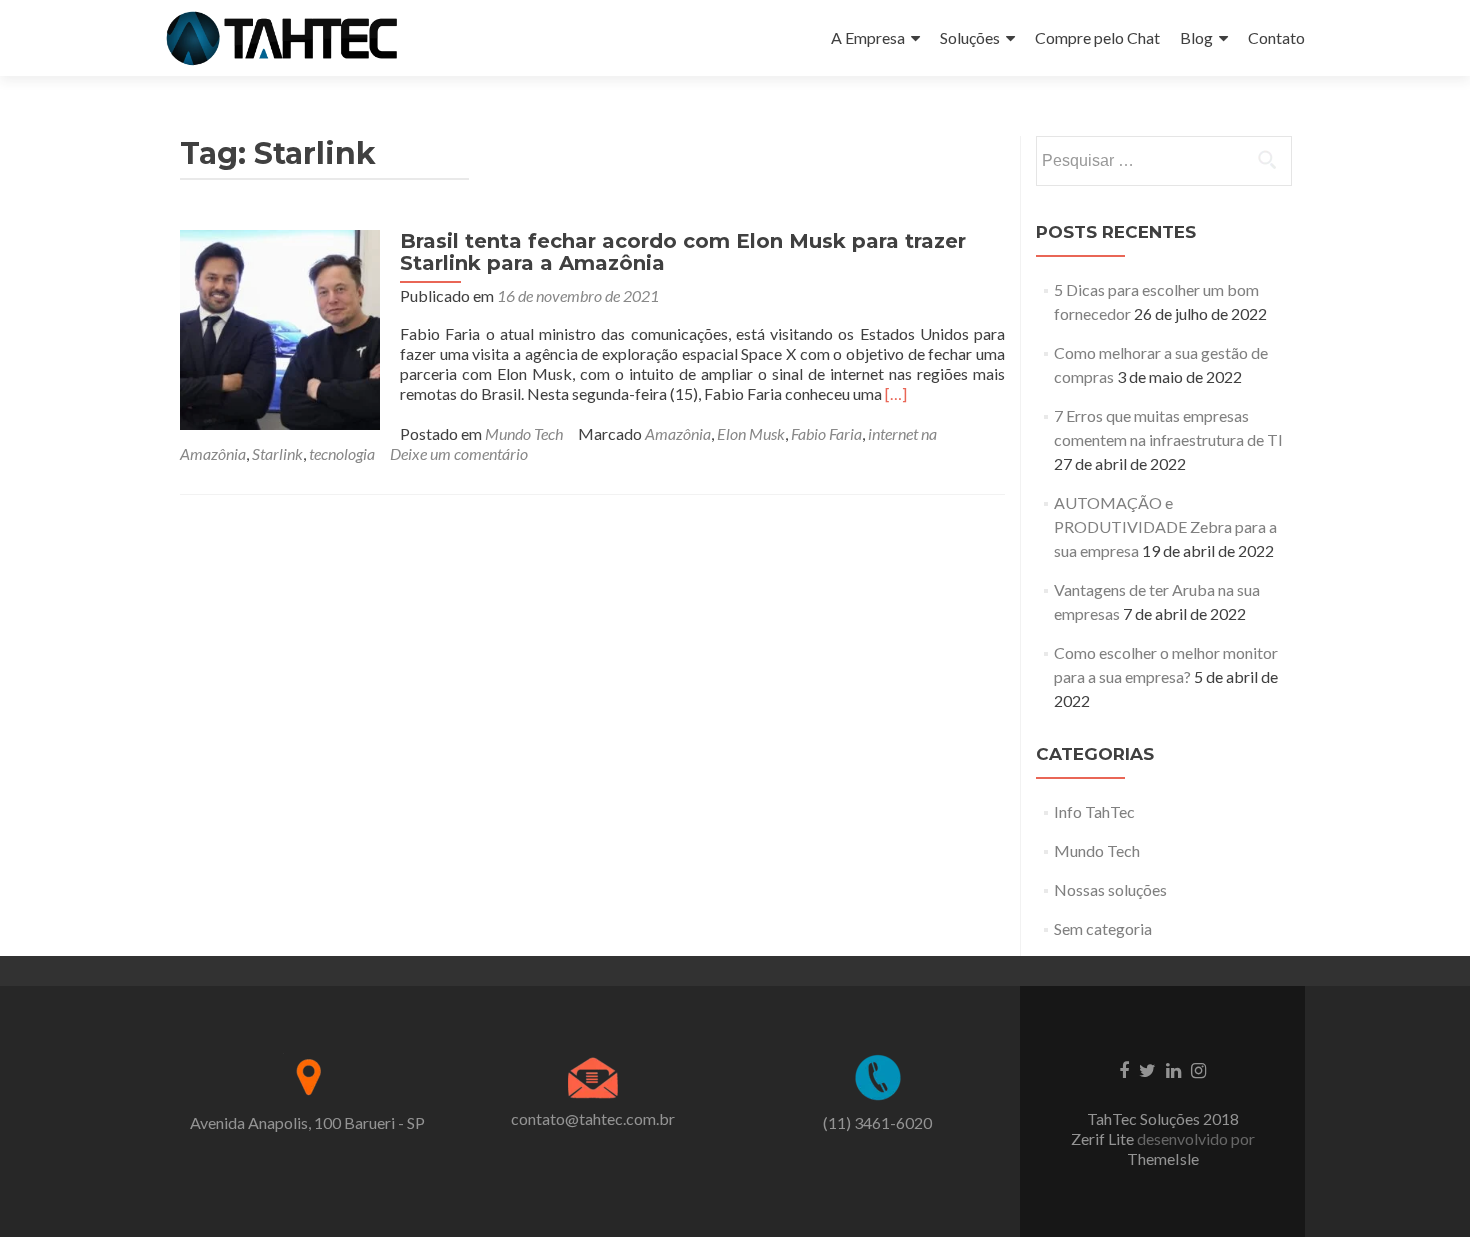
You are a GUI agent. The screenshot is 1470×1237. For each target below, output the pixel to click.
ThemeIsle (1163, 1158)
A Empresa (868, 37)
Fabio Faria (826, 433)
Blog (1196, 37)
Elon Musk (751, 433)
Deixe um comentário (459, 453)
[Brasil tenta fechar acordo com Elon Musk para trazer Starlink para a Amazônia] (280, 327)
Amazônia (678, 433)
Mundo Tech (524, 433)
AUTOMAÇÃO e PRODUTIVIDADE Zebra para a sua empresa (1165, 526)
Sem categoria (1103, 928)
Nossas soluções (1110, 889)
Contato (1276, 37)
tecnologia (342, 453)
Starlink (277, 453)
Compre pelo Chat (1097, 37)
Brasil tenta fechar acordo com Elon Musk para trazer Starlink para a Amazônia (683, 252)
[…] (896, 393)
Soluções (970, 37)
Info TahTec (1094, 811)
